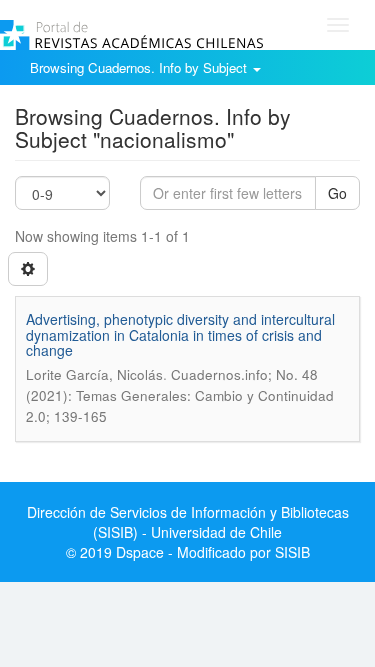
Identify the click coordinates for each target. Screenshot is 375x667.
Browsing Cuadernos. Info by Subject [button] (140, 67)
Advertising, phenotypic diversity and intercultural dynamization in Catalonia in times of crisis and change (180, 334)
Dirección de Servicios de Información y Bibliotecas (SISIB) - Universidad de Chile (188, 522)
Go (337, 193)
